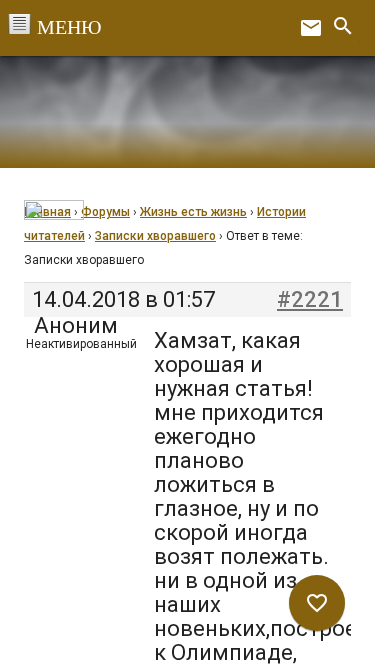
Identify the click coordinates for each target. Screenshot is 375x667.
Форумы (105, 212)
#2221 (310, 300)
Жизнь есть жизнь (193, 212)
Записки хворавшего (155, 236)
